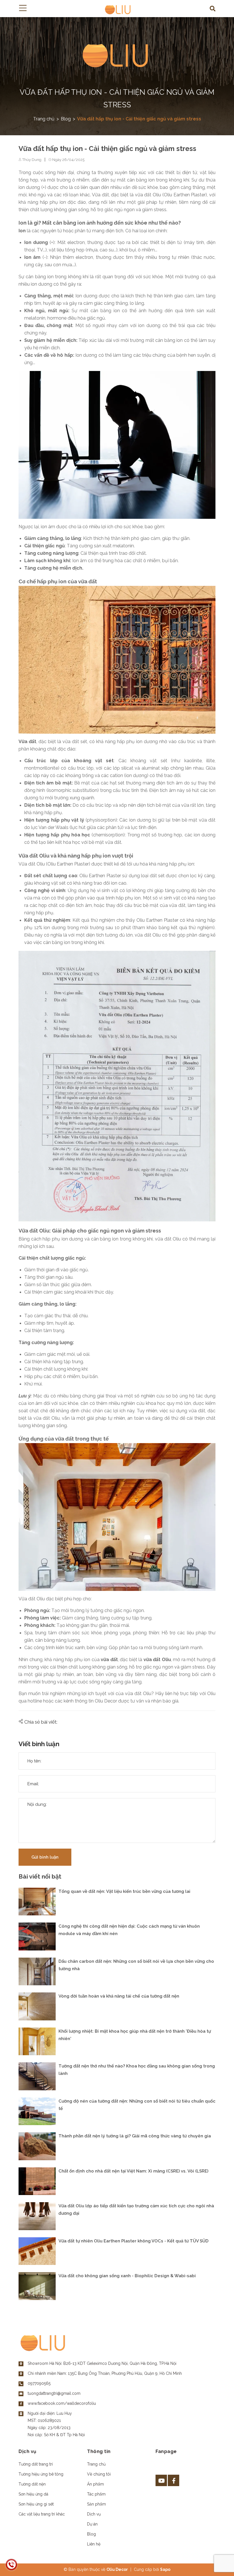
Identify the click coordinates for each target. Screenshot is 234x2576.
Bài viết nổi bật (40, 1877)
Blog (91, 2534)
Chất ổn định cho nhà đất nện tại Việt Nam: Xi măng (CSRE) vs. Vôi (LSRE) (133, 2171)
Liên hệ (94, 2544)
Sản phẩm (96, 2504)
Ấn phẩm (95, 2484)
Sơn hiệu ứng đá (33, 2494)
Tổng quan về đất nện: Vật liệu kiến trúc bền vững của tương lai (124, 1891)
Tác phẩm (96, 2494)
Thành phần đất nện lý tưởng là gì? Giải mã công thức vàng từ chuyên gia (135, 2136)
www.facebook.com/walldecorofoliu (62, 2403)
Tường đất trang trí (36, 2464)
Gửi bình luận (45, 1857)
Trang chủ (96, 2464)
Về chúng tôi (99, 2474)
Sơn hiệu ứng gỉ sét (36, 2504)
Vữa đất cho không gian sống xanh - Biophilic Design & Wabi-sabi (127, 2276)
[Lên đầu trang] (215, 2563)
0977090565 (39, 2383)
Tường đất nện (32, 2484)
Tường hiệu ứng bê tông (41, 2474)
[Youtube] (161, 2480)
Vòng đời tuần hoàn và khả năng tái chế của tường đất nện (119, 1996)
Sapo (165, 2569)
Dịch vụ (94, 2514)
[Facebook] (174, 2480)
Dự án (92, 2524)
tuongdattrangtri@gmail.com (54, 2393)
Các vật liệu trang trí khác (42, 2514)
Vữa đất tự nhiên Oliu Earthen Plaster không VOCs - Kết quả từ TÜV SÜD (134, 2241)
